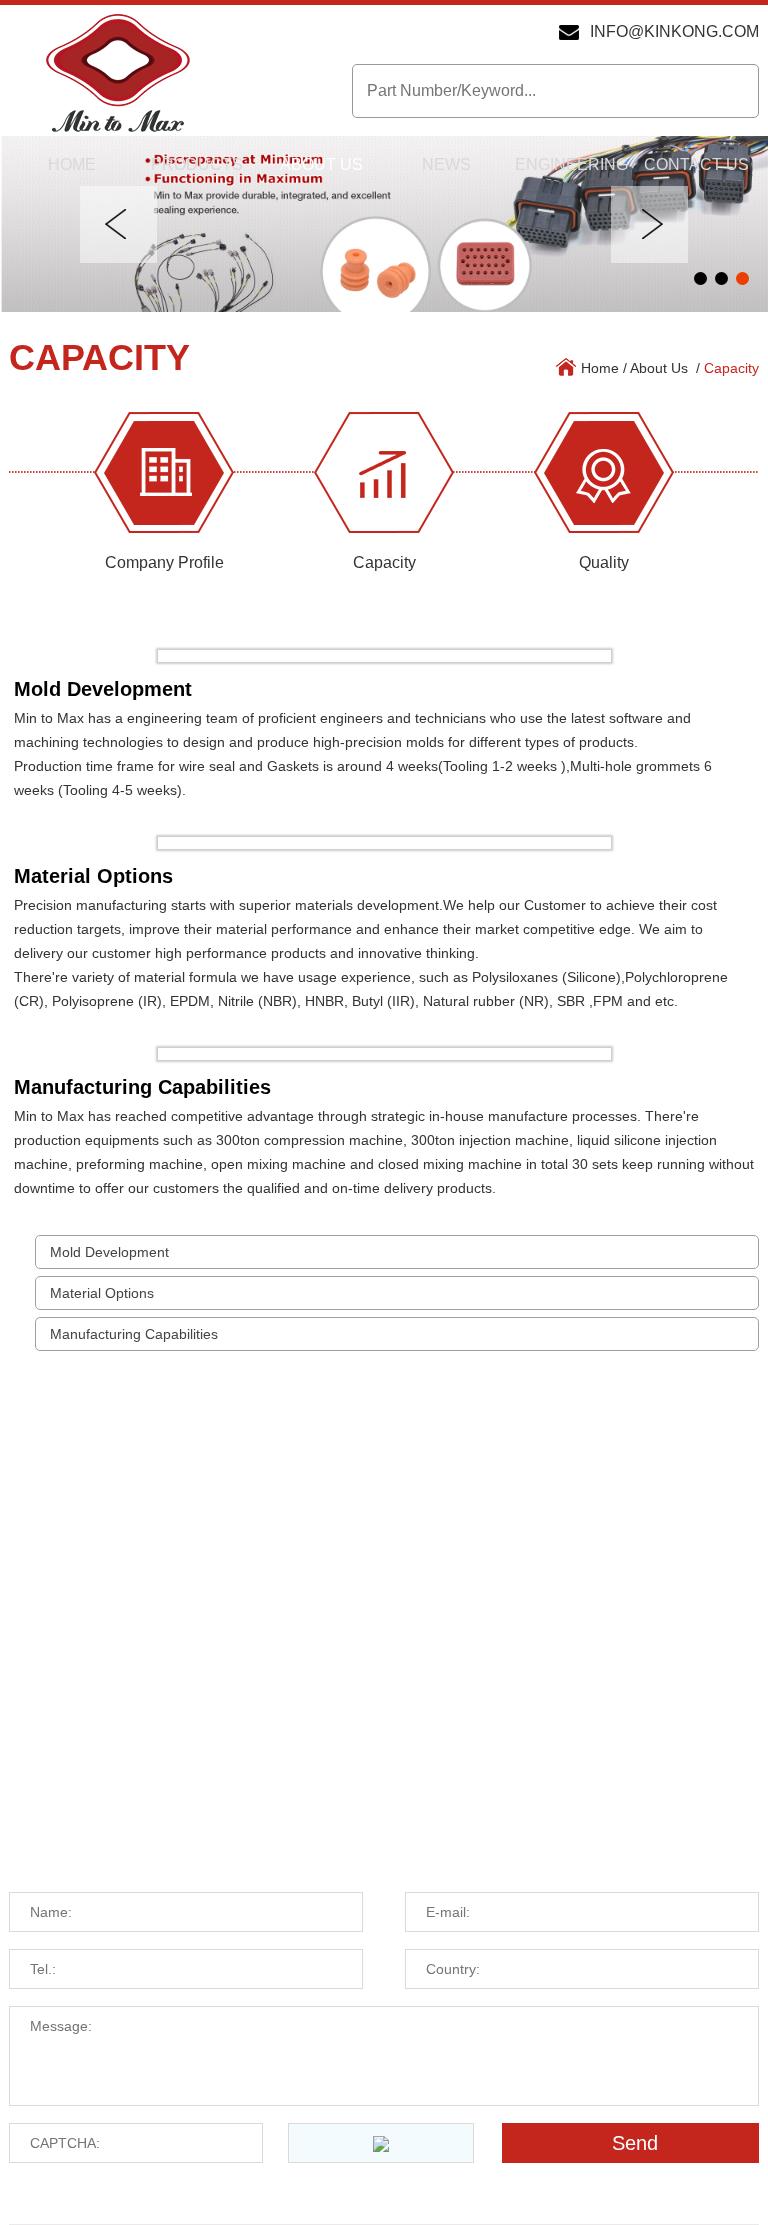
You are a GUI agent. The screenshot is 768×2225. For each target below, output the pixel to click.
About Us (321, 164)
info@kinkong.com (674, 31)
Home (72, 164)
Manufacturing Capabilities (134, 1334)
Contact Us (696, 164)
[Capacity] (384, 472)
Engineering (571, 164)
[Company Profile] (164, 472)
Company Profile (164, 562)
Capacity (99, 357)
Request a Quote (124, 1846)
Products (197, 164)
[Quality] (604, 472)
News (446, 164)
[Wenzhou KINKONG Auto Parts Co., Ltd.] (117, 75)
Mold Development (109, 1252)
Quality (604, 562)
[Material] (384, 224)
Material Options (102, 1293)
